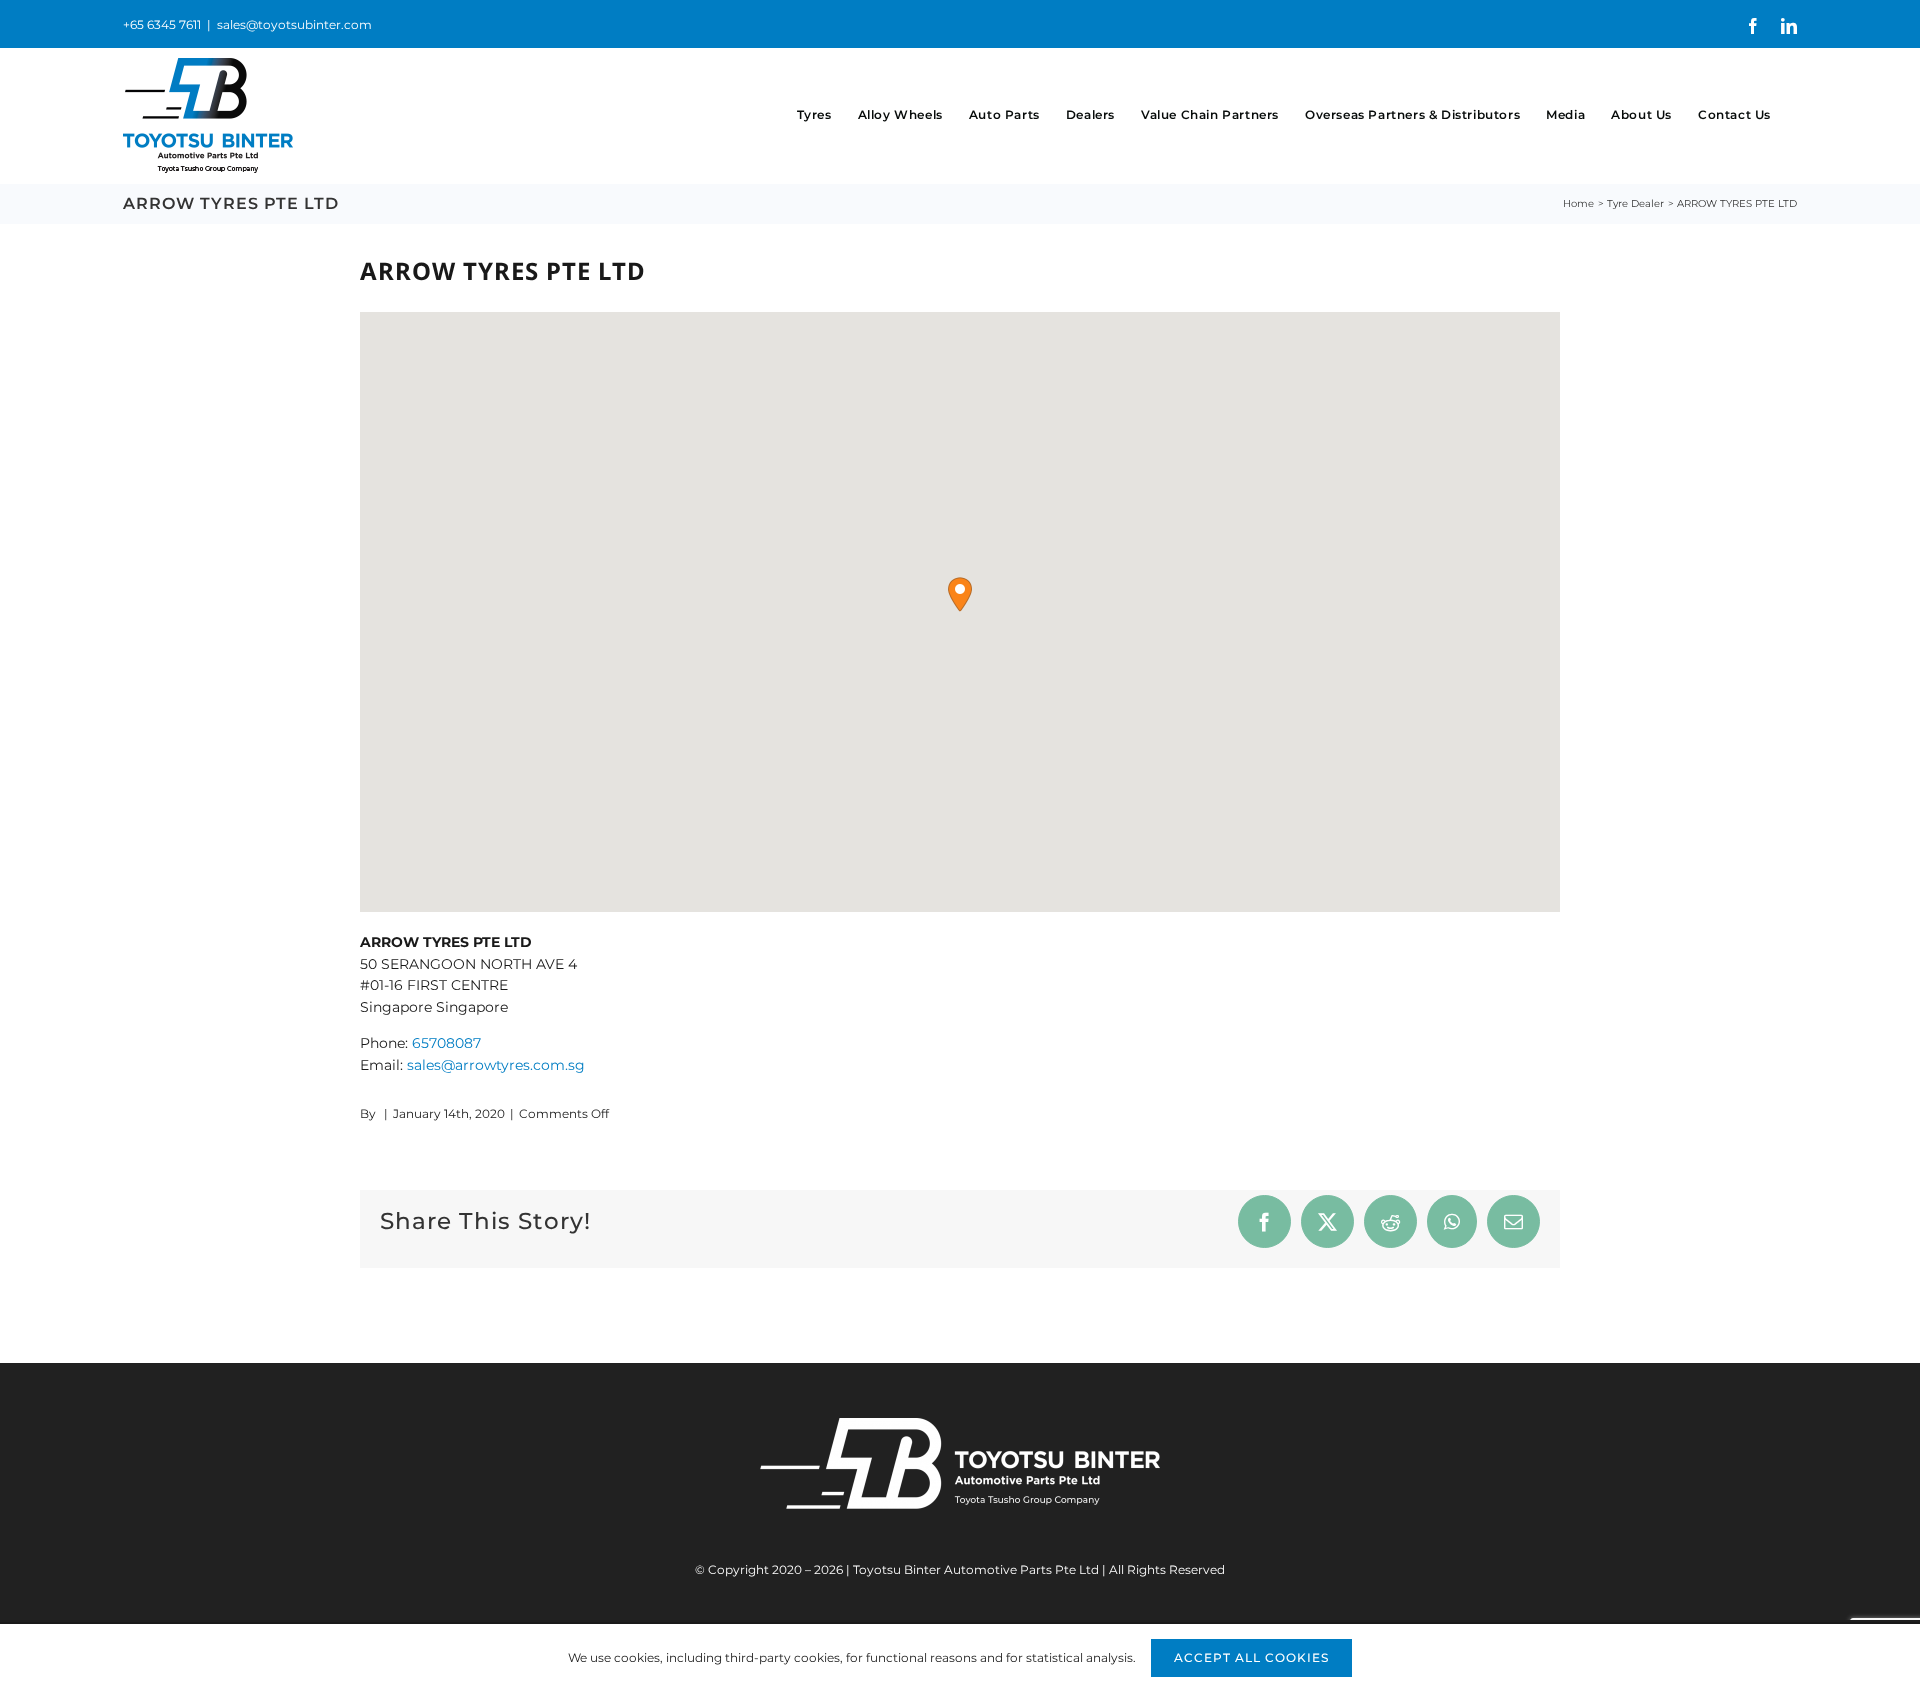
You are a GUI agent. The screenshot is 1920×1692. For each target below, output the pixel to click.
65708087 (446, 1043)
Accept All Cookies (1251, 1657)
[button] (960, 594)
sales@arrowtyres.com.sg (496, 1065)
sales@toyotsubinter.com (294, 24)
